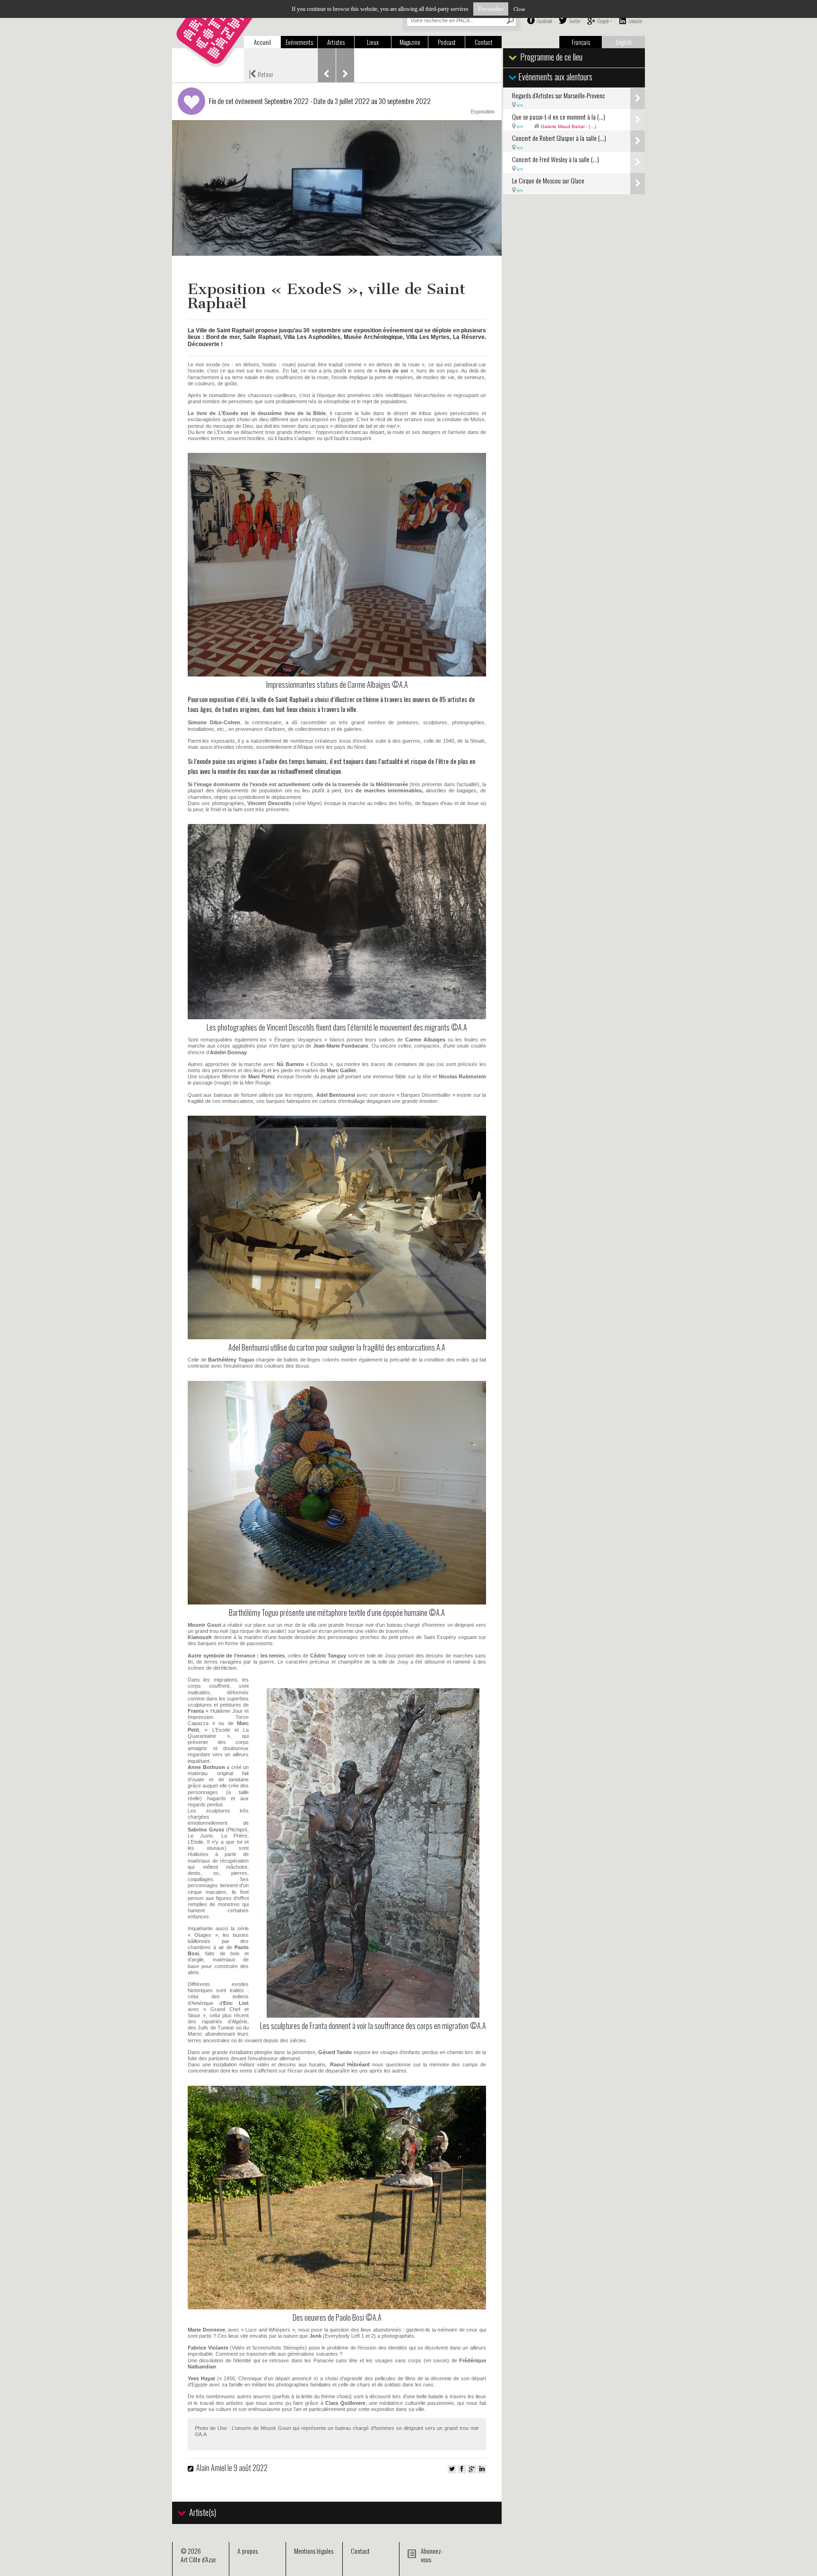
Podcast (447, 42)
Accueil (262, 42)
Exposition (483, 112)
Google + (604, 21)
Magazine (410, 42)
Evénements (299, 42)
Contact (484, 42)
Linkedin (635, 21)
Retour (261, 73)
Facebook (544, 21)
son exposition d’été (224, 699)
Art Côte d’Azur (198, 2559)
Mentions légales (314, 2551)
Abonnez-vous (432, 2555)
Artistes (336, 42)
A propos (248, 2551)
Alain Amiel (211, 2468)
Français (581, 42)
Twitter (574, 21)
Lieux (373, 42)
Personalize (491, 9)
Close (519, 9)
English (624, 42)
